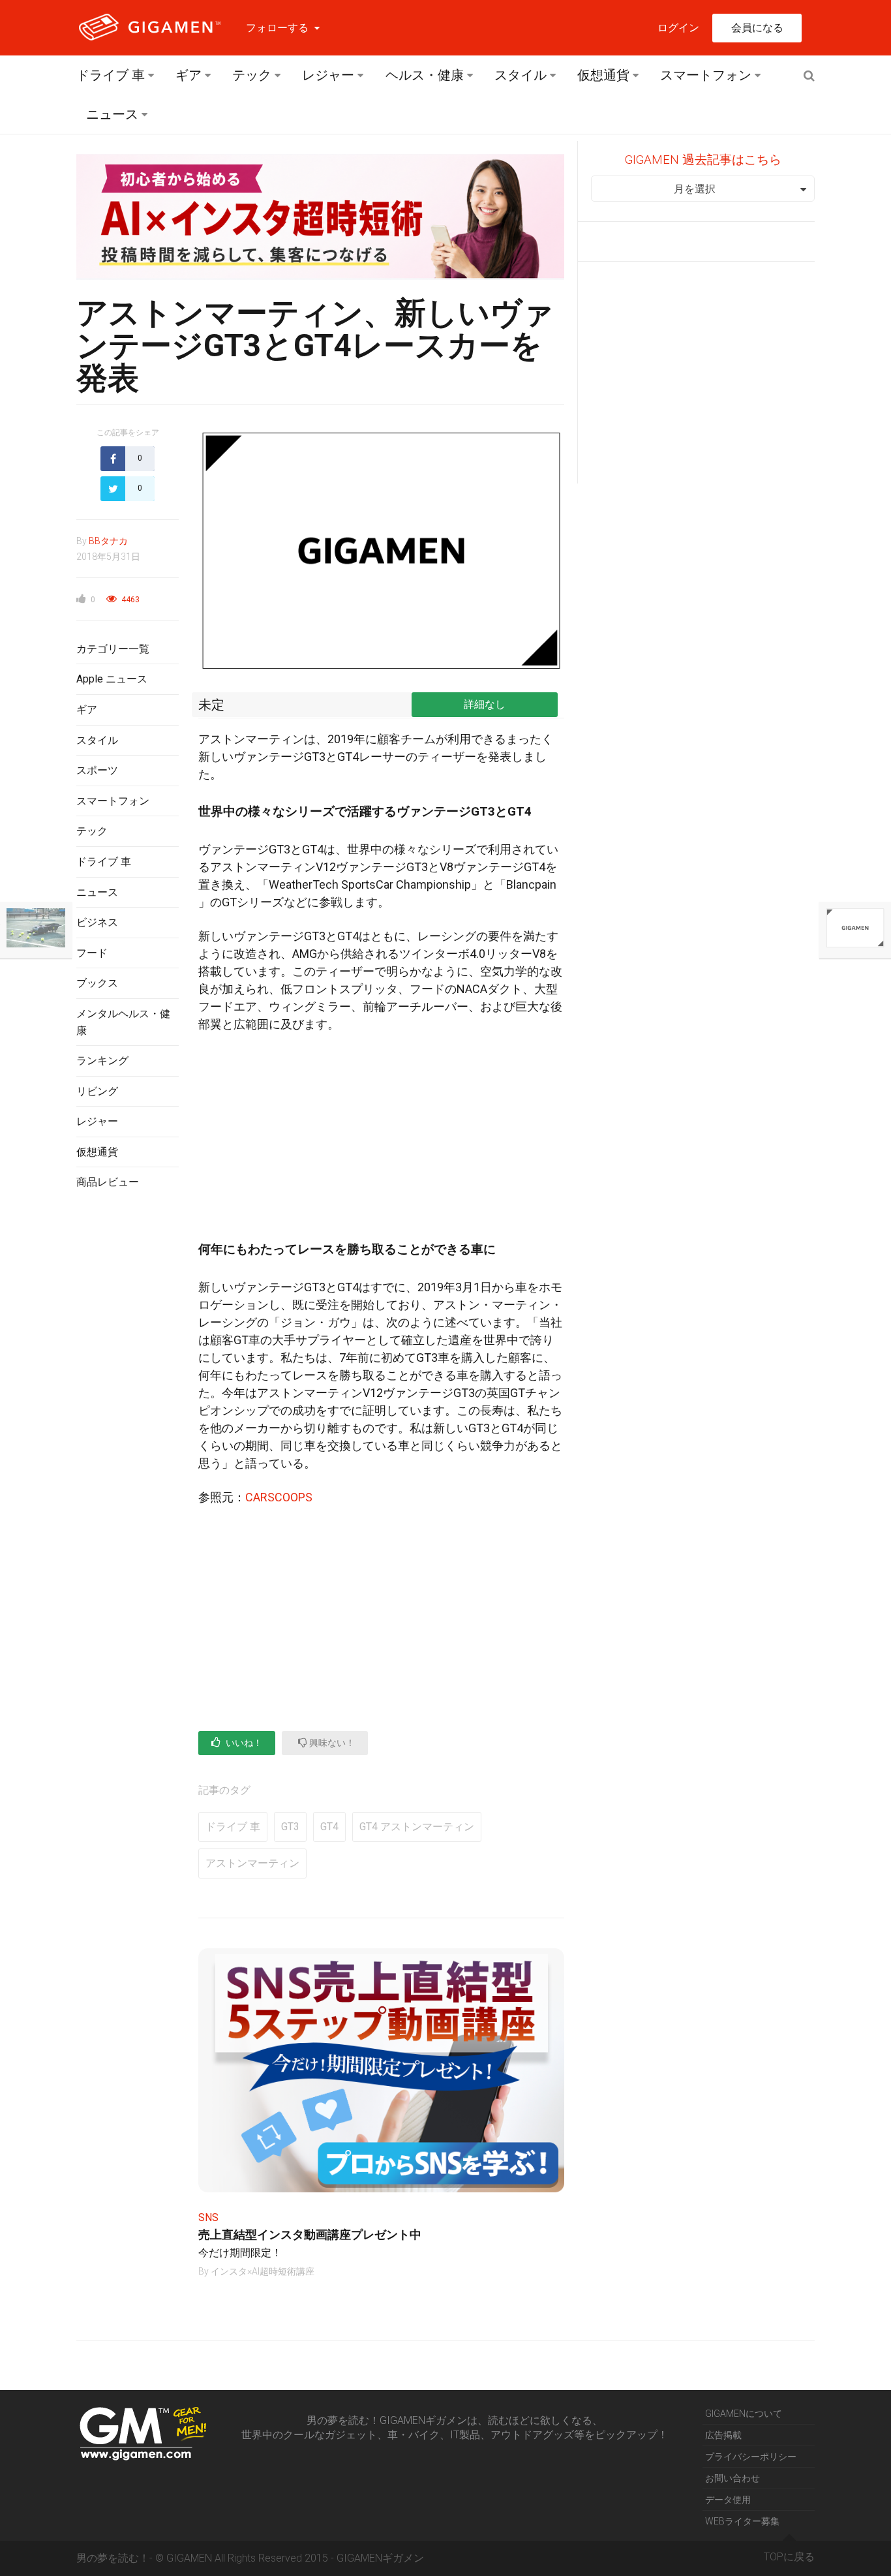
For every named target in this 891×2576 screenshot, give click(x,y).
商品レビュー (108, 1182)
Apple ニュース (112, 679)
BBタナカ (108, 541)
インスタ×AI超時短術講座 (263, 2271)
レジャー (328, 75)
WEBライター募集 (742, 2521)
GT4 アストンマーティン (417, 1827)
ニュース (112, 114)
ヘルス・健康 (425, 75)
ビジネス (97, 922)
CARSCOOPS (279, 1497)
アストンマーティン (252, 1863)
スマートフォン (706, 75)
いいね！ (243, 1743)
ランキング (102, 1061)
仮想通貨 (603, 75)
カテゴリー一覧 (113, 649)
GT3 (290, 1827)
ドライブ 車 (111, 75)
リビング (97, 1091)
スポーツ (97, 770)
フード (92, 953)
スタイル (521, 75)
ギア (189, 75)
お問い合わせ (732, 2478)
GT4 (329, 1827)
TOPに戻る (789, 2557)
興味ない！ (331, 1743)
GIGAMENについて (744, 2414)
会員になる (757, 28)
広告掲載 (723, 2435)
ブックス (97, 983)
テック (252, 75)
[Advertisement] (128, 1413)
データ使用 (728, 2500)
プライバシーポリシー (751, 2457)
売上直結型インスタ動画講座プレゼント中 (310, 2234)
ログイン (678, 28)
